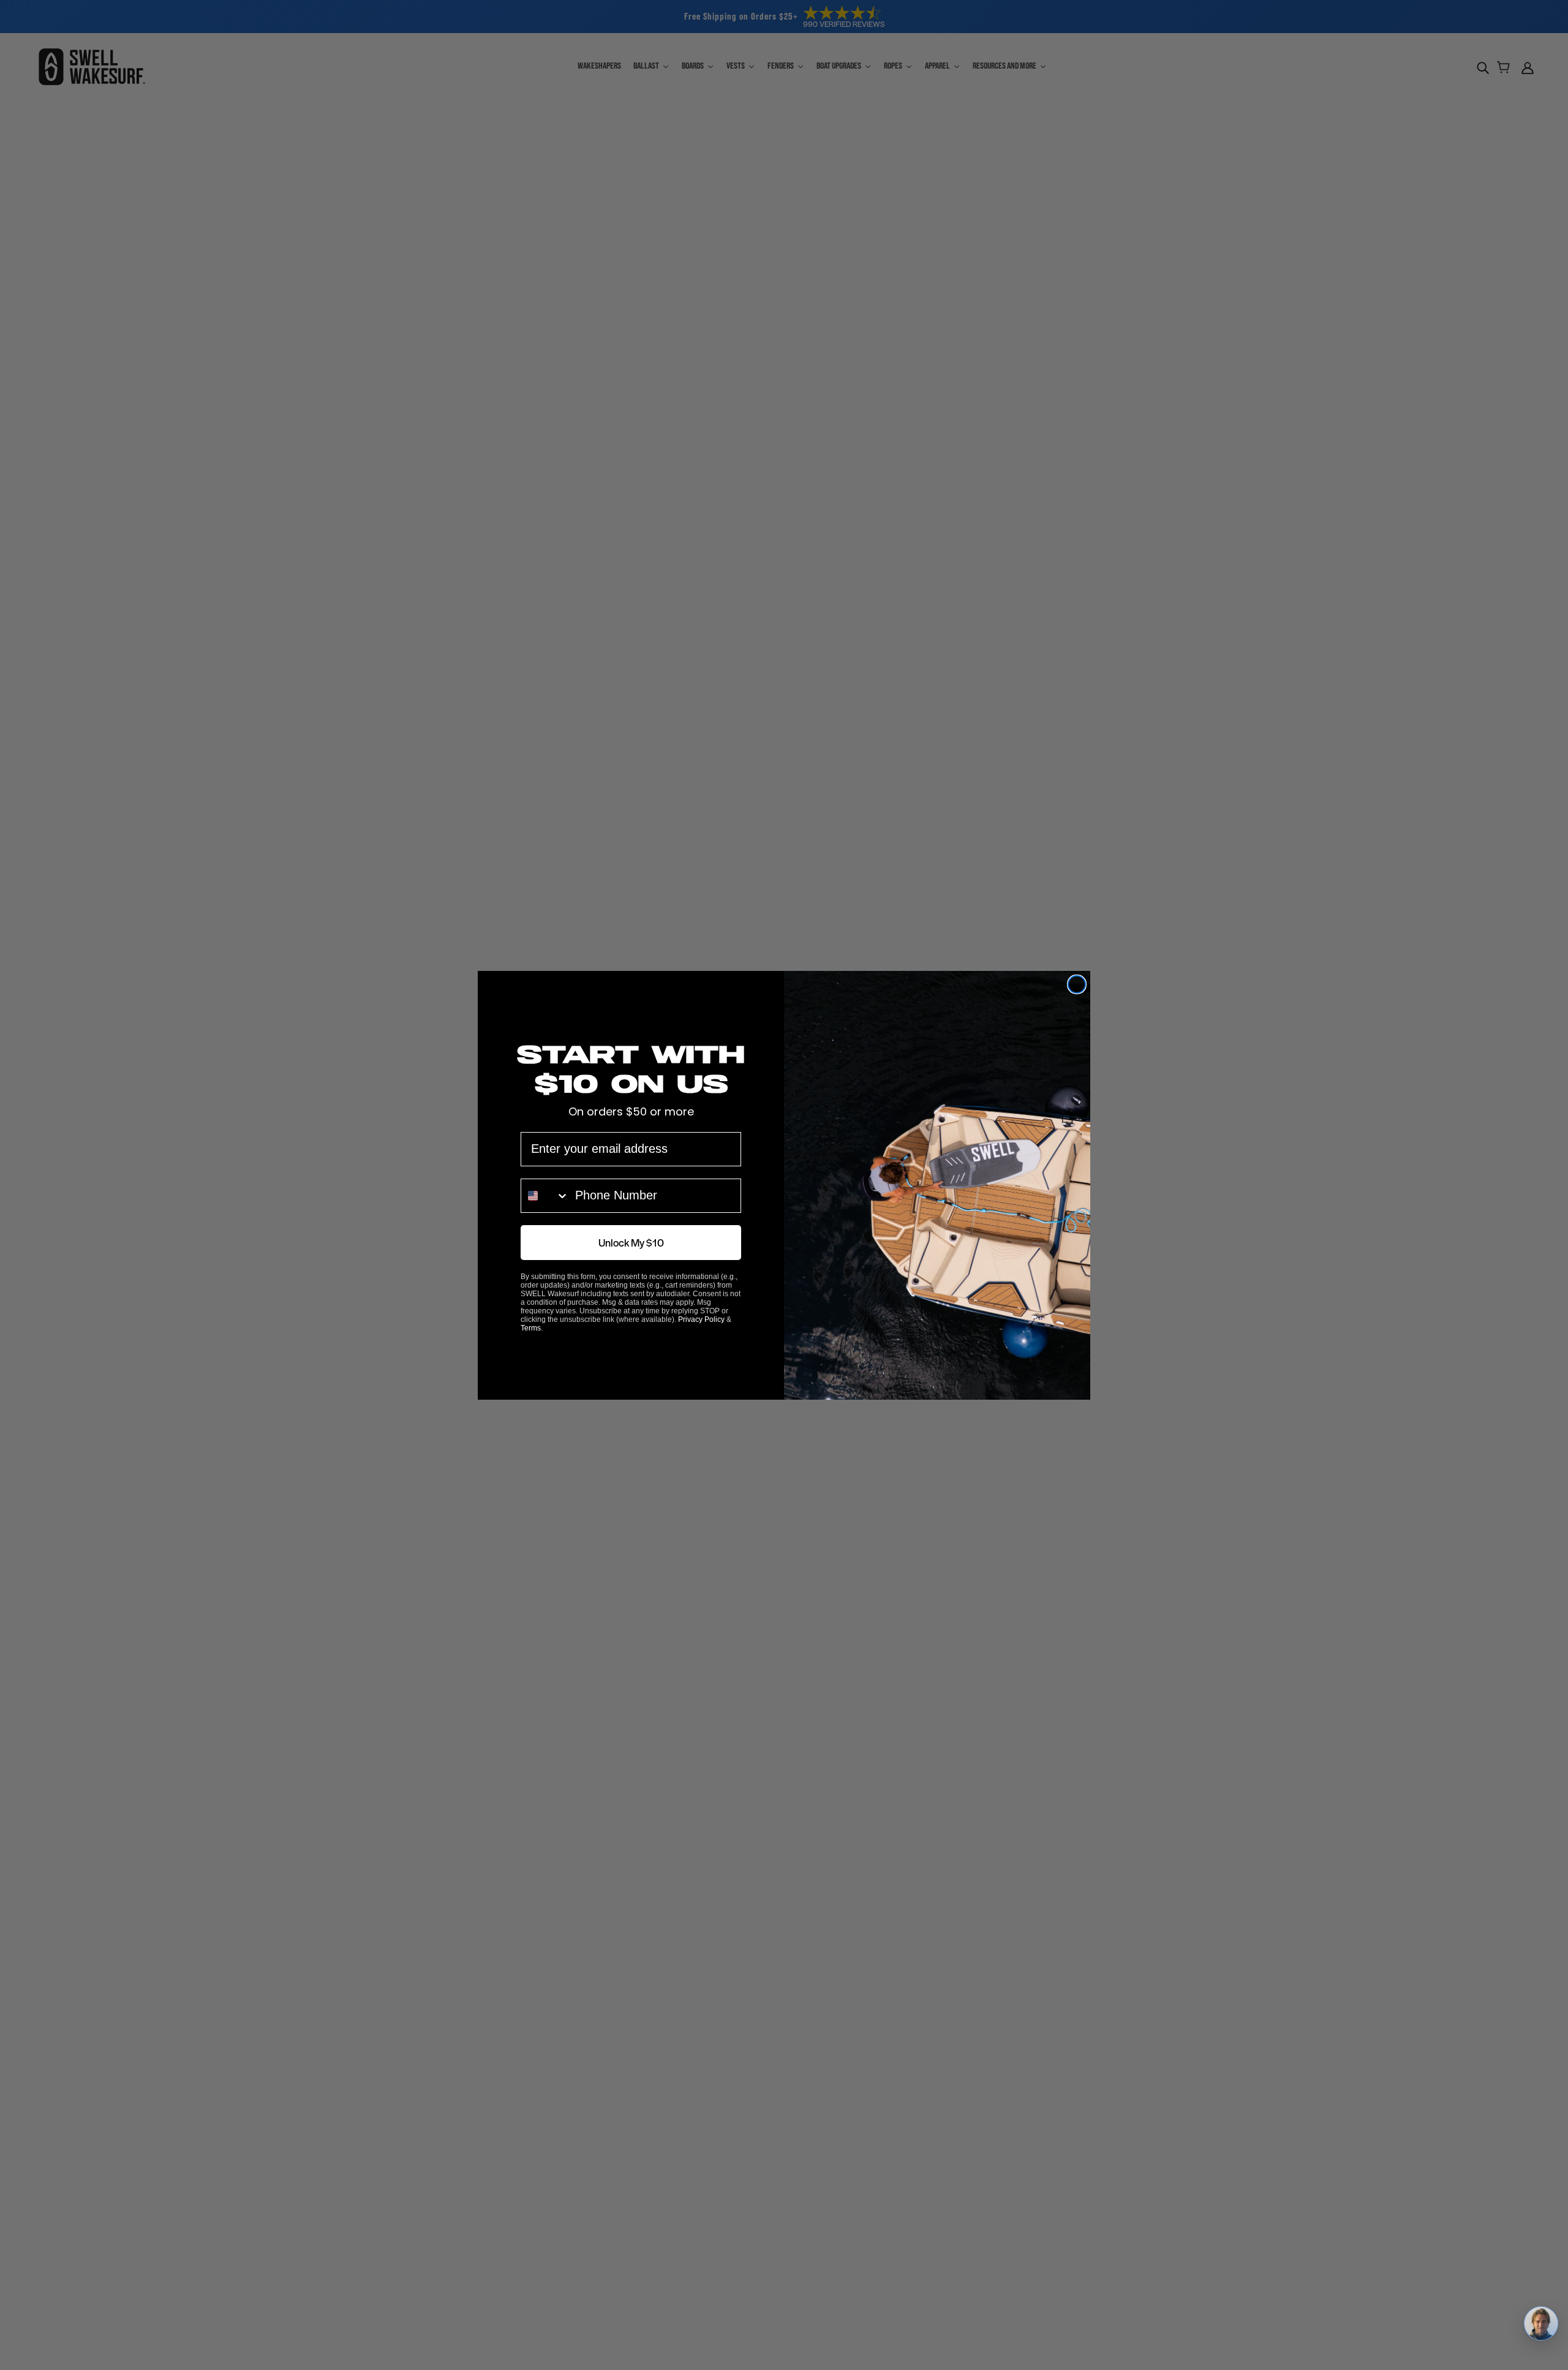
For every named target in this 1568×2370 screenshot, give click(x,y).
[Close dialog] (1077, 984)
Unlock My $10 (631, 1242)
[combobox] (545, 1196)
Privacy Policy (701, 1319)
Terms (531, 1328)
